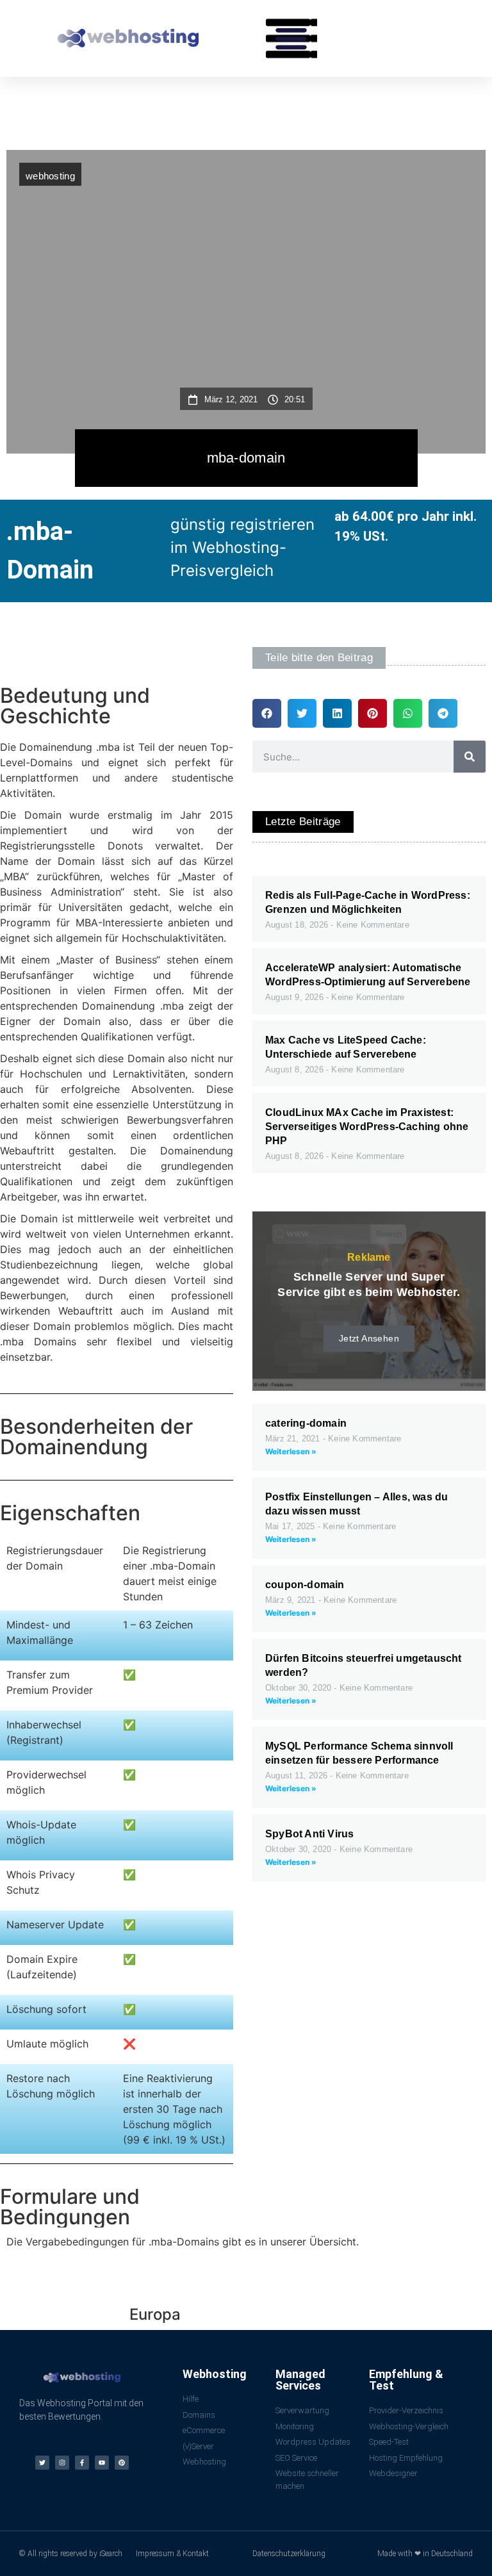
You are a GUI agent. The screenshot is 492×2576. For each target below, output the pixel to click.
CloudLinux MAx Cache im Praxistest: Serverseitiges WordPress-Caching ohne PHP (367, 1127)
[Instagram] (62, 2463)
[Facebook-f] (82, 2463)
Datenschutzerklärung (289, 2554)
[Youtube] (102, 2463)
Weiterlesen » (291, 1451)
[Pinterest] (122, 2463)
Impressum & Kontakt (172, 2554)
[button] (291, 38)
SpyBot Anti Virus (309, 1834)
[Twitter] (42, 2463)
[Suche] (470, 757)
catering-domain (306, 1423)
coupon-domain (305, 1585)
